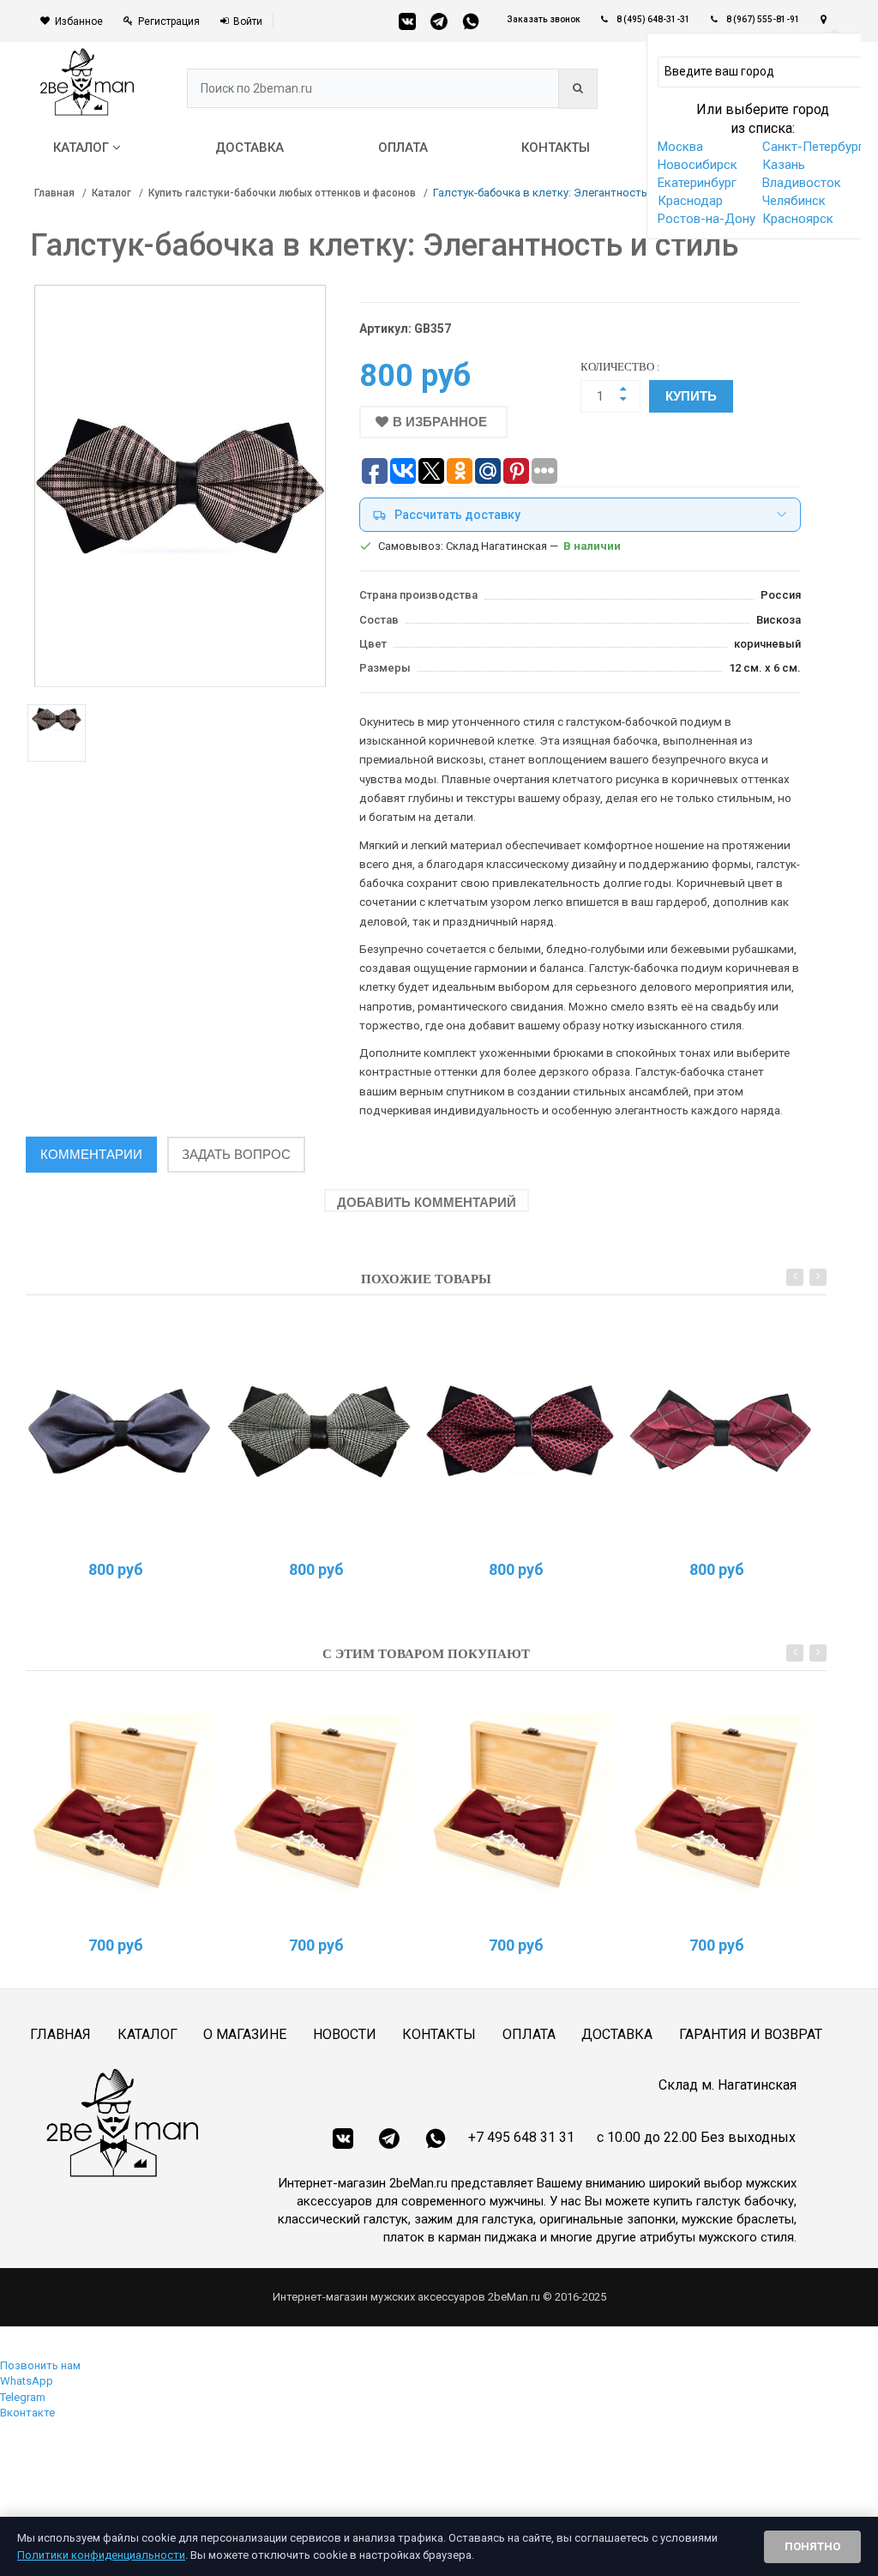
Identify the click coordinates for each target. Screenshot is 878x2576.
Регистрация (169, 21)
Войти (248, 21)
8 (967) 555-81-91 (763, 19)
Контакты (439, 2034)
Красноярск (798, 219)
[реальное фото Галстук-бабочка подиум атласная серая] (120, 1430)
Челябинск (794, 201)
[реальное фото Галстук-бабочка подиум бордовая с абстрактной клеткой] (721, 1430)
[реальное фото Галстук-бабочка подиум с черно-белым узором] (320, 1430)
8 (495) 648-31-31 (653, 19)
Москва (680, 147)
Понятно (812, 2546)
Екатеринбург (697, 183)
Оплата (529, 2034)
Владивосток (802, 183)
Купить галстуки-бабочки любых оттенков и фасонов (282, 193)
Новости (345, 2034)
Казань (784, 165)
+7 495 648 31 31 (521, 2137)
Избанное (79, 21)
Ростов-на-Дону (707, 219)
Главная (54, 193)
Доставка (617, 2034)
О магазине (245, 2034)
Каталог (111, 193)
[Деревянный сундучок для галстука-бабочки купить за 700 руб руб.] (120, 1806)
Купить (691, 396)
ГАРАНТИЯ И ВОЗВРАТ (751, 2034)
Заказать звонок (544, 19)
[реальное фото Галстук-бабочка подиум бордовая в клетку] (520, 1430)
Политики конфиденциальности (101, 2555)
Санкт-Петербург (813, 147)
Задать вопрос (236, 1154)
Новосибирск (698, 165)
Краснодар (690, 201)
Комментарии (91, 1154)
